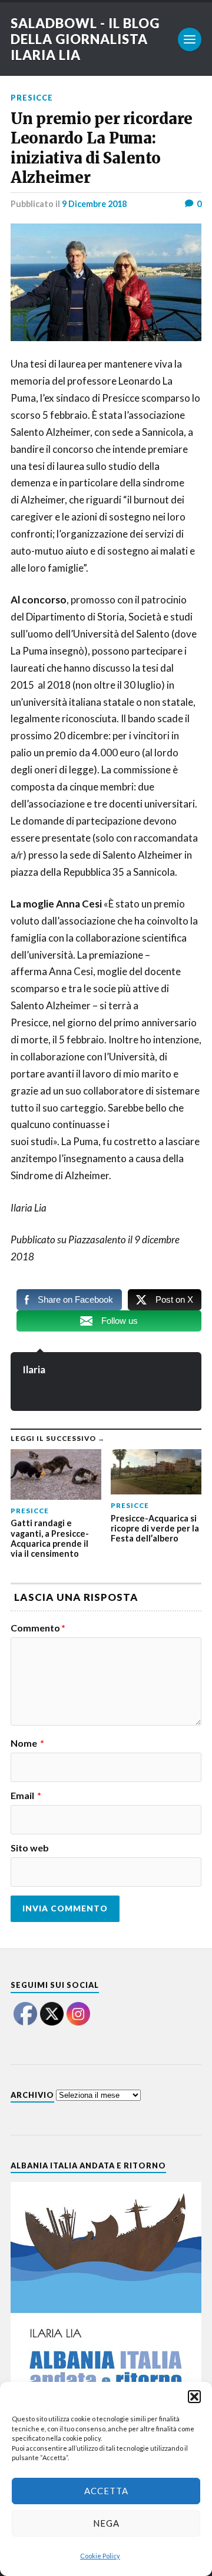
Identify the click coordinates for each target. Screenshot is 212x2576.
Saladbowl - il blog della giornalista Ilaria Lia (85, 39)
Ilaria (34, 1369)
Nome (27, 1743)
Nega (106, 2523)
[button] (194, 2397)
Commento (38, 1628)
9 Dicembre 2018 (94, 204)
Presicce (32, 98)
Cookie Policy (100, 2556)
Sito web (30, 1848)
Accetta (106, 2491)
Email (26, 1796)
